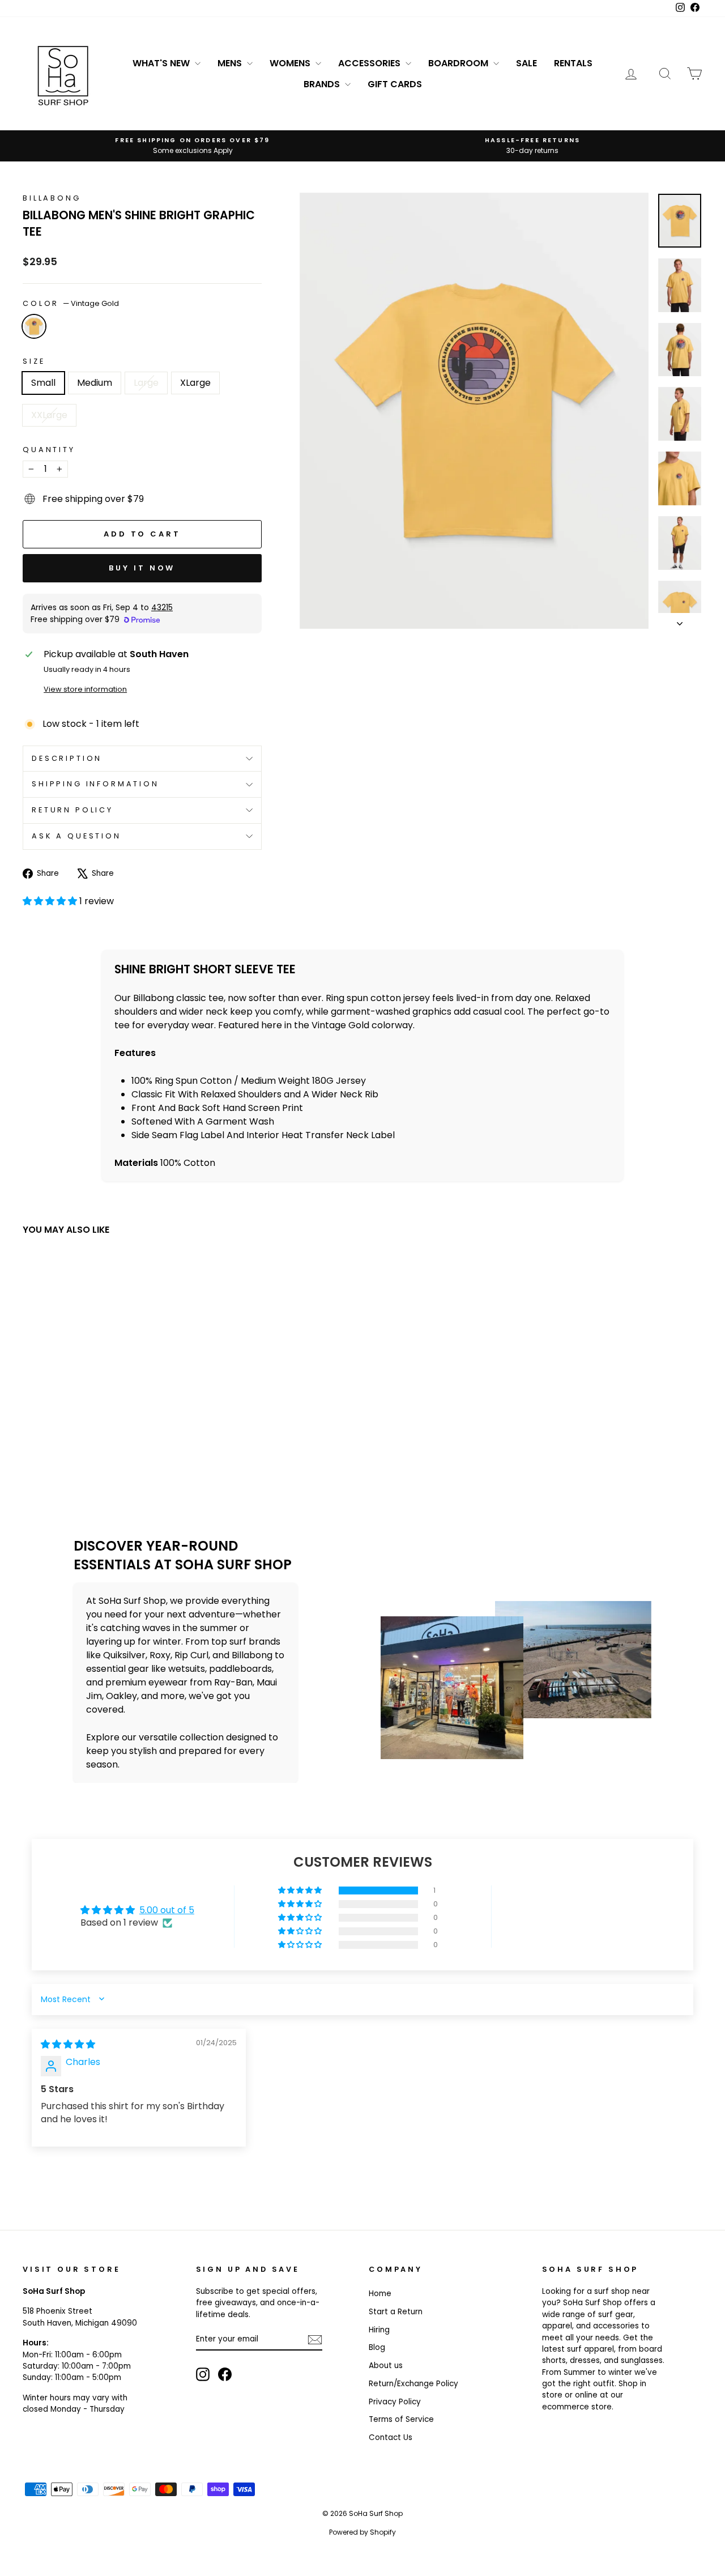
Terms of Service (401, 2419)
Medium (95, 383)
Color (71, 303)
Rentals (573, 63)
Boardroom (459, 63)
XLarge (195, 383)
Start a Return (396, 2312)
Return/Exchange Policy (413, 2384)
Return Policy (72, 810)
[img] (68, 2044)
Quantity (49, 450)
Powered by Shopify (362, 2532)
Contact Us (391, 2437)
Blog (377, 2347)
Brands (323, 84)
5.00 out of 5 (167, 1910)
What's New (162, 63)
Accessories (370, 63)
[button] (51, 901)
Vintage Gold (34, 326)
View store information (85, 689)
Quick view (103, 1413)
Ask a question (76, 836)
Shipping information (95, 784)
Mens (231, 63)
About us (386, 2366)
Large (146, 383)
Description (67, 758)
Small (43, 383)
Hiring (379, 2330)
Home (380, 2294)
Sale (526, 63)
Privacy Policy (395, 2402)
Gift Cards (395, 84)
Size (34, 361)
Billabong (52, 198)
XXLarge (49, 415)
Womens (291, 63)
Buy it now (142, 568)
